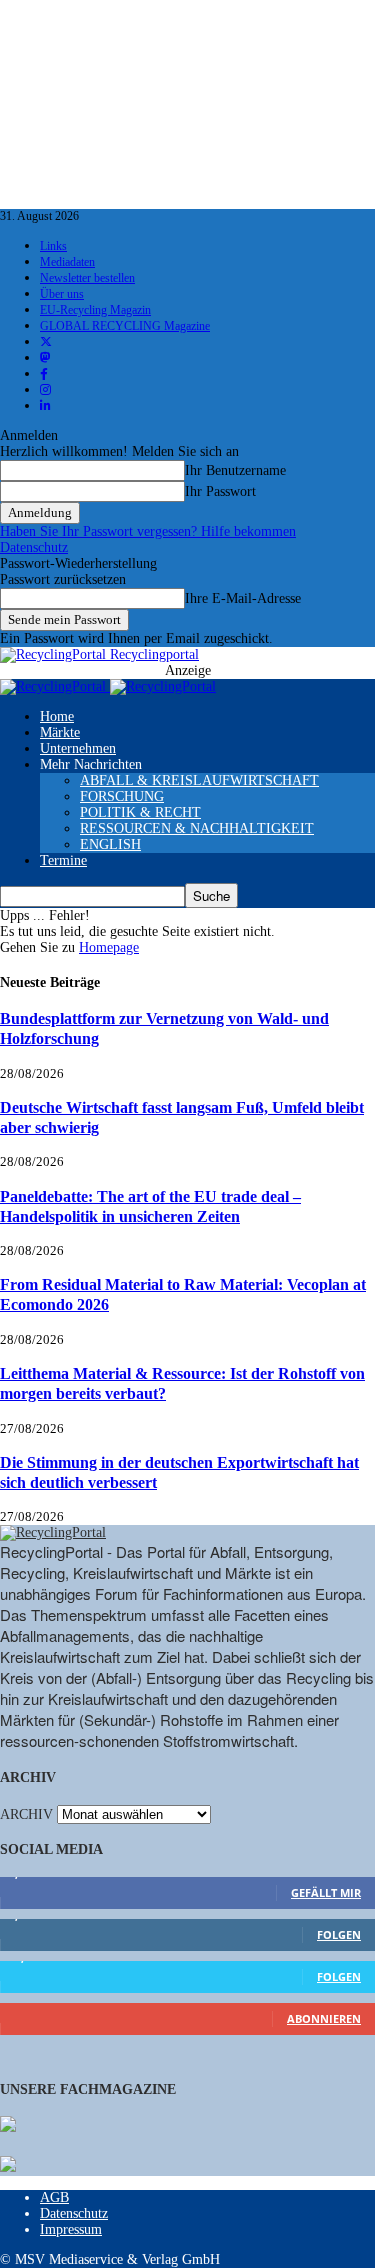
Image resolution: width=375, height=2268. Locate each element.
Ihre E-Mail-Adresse (243, 598)
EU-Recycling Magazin (95, 310)
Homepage (109, 947)
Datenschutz (34, 547)
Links (53, 246)
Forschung (122, 796)
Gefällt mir (326, 1892)
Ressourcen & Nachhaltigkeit (197, 828)
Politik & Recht (140, 812)
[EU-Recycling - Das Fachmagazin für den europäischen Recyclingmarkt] (8, 2126)
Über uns (62, 294)
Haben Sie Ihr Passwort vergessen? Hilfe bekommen (148, 531)
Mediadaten (67, 262)
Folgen (339, 1934)
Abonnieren (324, 2018)
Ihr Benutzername (235, 470)
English (110, 844)
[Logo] (55, 686)
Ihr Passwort (220, 491)
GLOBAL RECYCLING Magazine (125, 326)
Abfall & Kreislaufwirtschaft (199, 780)
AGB (54, 2197)
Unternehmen (78, 748)
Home (57, 716)
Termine (63, 860)
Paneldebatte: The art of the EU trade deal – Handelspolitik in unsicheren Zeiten (150, 1206)
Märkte (60, 732)
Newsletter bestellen (87, 278)
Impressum (71, 2229)
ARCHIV (26, 1814)
